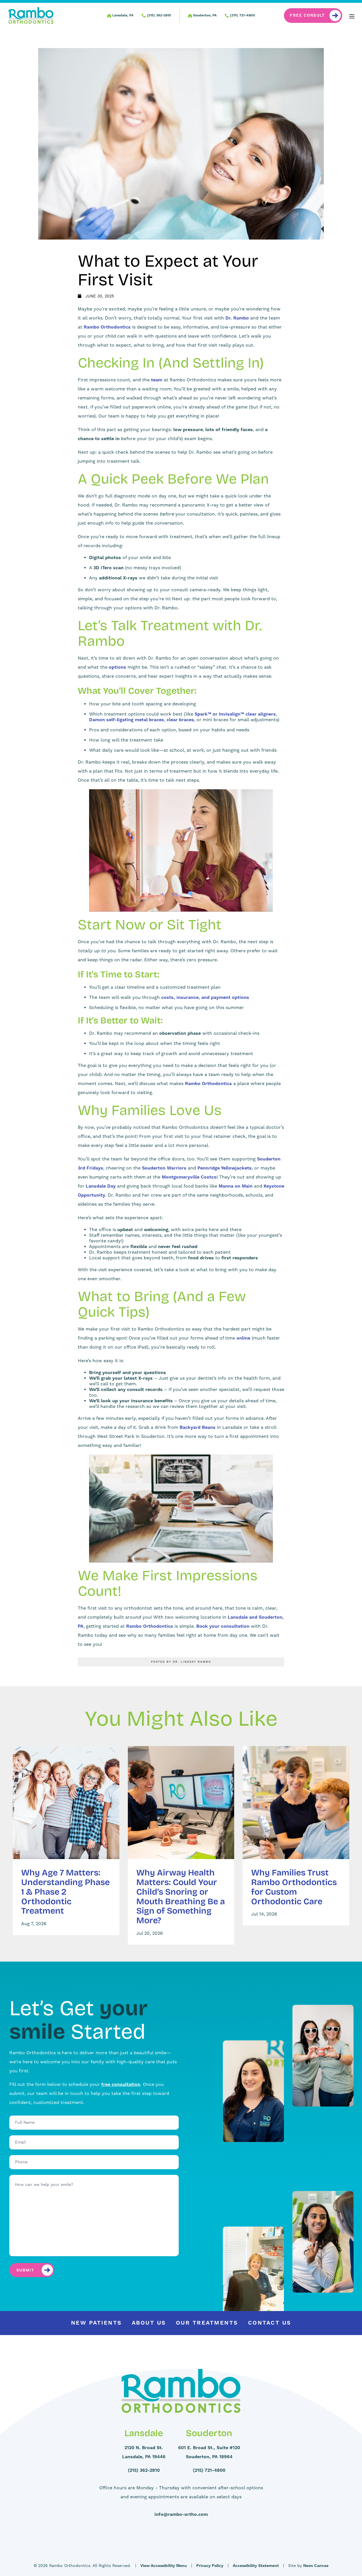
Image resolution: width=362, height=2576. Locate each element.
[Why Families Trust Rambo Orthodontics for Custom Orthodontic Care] (296, 1803)
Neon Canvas (316, 2566)
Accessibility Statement (256, 2566)
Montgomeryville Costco (189, 1177)
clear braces (180, 720)
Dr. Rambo (237, 318)
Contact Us (270, 2323)
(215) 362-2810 (158, 15)
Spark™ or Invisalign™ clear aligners (235, 714)
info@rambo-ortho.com (181, 2514)
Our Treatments (207, 2323)
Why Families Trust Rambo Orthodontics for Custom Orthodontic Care (294, 1887)
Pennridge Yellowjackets (225, 1168)
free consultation (121, 2084)
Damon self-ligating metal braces (127, 720)
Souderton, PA (204, 15)
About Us (149, 2323)
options (118, 667)
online (243, 1338)
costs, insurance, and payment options (205, 997)
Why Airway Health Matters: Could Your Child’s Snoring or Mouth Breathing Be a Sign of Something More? (181, 1896)
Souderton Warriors (164, 1168)
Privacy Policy (210, 2566)
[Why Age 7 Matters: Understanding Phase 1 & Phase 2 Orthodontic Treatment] (66, 1803)
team (157, 380)
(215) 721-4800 (242, 15)
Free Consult (307, 16)
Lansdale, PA (122, 15)
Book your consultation (223, 1626)
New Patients (96, 2323)
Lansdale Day (101, 1186)
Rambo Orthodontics (107, 327)
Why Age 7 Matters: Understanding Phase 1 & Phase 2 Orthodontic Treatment (65, 1891)
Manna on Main (236, 1186)
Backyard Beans (198, 1427)
